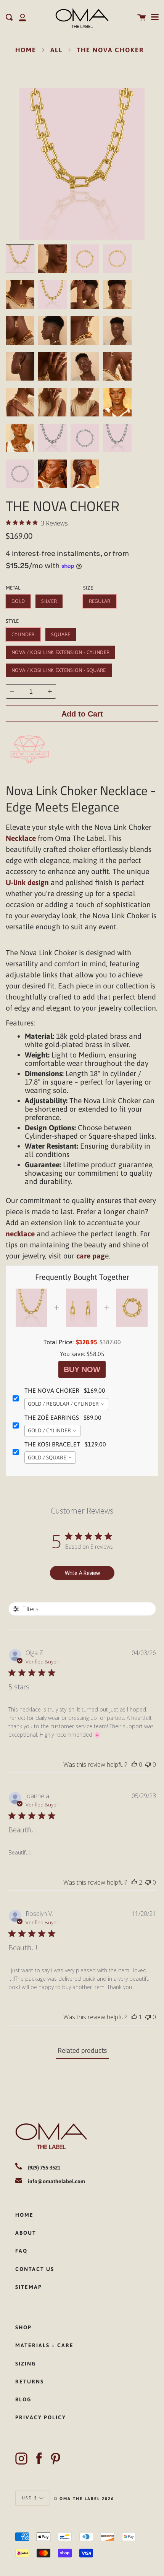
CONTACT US (35, 2269)
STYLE (12, 621)
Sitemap (29, 2287)
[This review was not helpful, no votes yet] (148, 1764)
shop (23, 2327)
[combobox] (66, 1404)
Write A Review (82, 1573)
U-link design (27, 882)
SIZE (88, 588)
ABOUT (26, 2233)
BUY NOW (82, 1369)
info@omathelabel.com (56, 2181)
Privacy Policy (41, 2417)
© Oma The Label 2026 (84, 2499)
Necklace (21, 838)
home (24, 2215)
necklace (20, 1234)
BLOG (23, 2399)
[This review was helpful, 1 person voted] (134, 2017)
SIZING (26, 2364)
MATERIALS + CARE (44, 2345)
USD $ (30, 2497)
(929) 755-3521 (44, 2168)
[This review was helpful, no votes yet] (134, 1764)
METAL (13, 588)
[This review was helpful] (134, 1882)
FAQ (21, 2251)
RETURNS (30, 2382)
